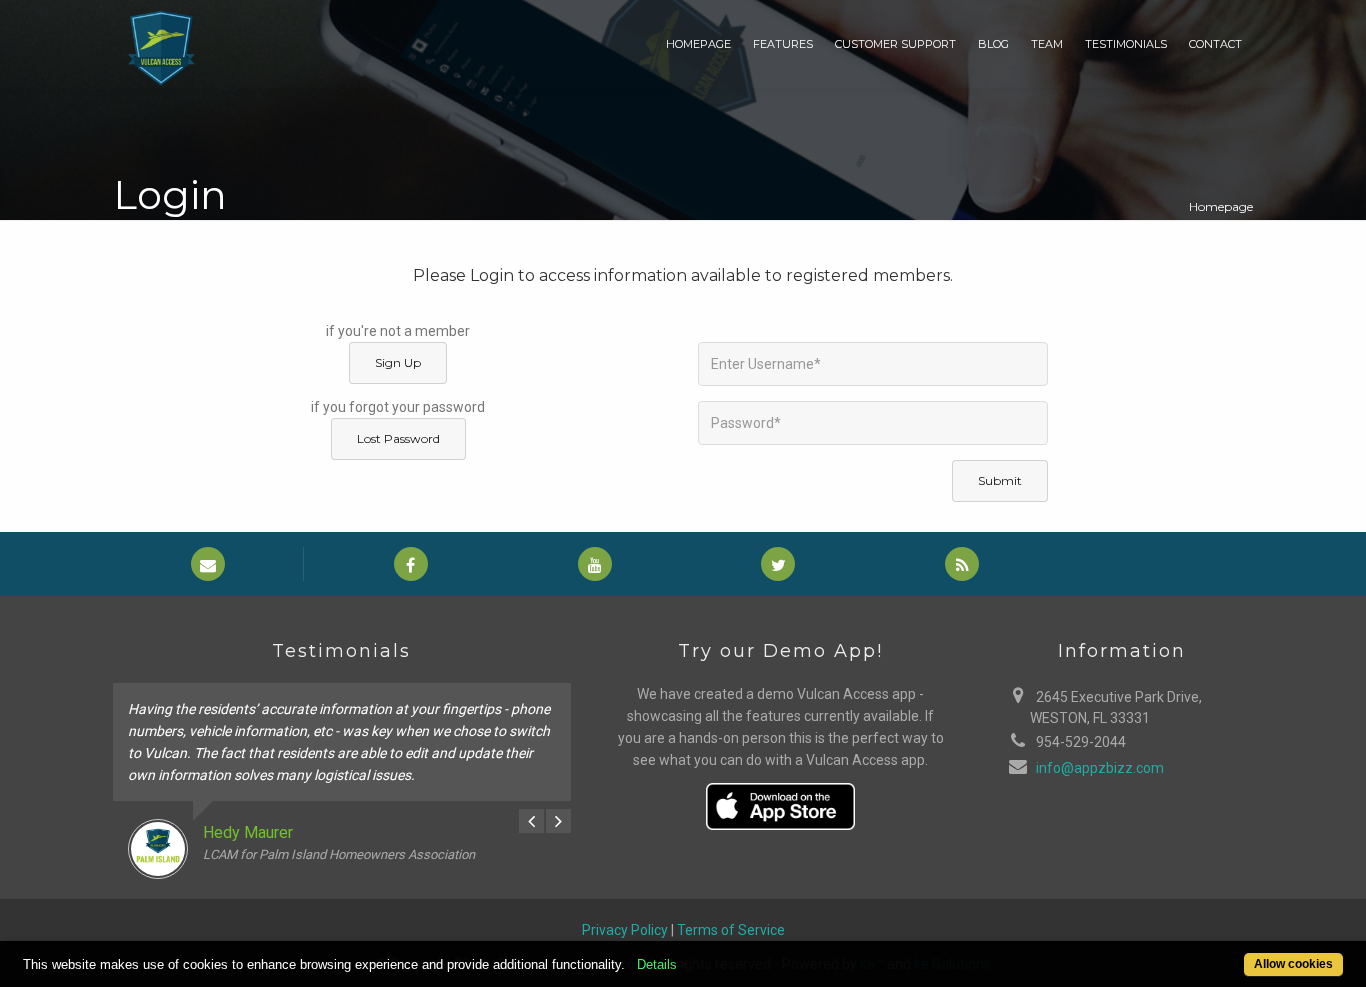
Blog (993, 44)
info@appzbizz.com (1100, 768)
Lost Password (398, 438)
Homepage (698, 44)
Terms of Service (731, 930)
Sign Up (398, 362)
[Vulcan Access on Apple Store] (781, 803)
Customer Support (895, 44)
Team (1047, 44)
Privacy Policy (625, 930)
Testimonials (1126, 44)
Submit (1000, 480)
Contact (1215, 44)
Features (783, 44)
